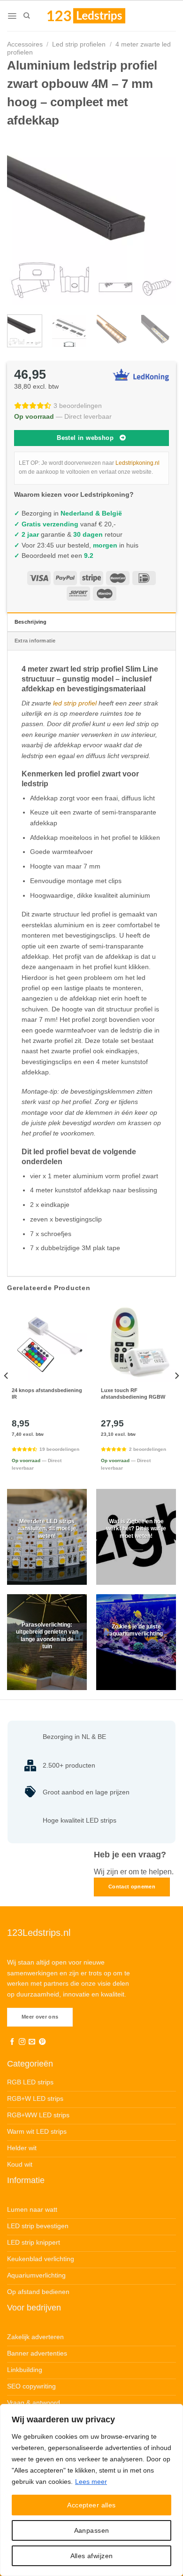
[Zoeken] (27, 16)
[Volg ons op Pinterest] (42, 2042)
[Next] (161, 220)
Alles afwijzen (92, 2556)
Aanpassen (92, 2530)
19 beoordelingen (59, 1449)
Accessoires (25, 44)
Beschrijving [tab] (31, 622)
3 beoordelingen (78, 406)
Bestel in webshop (85, 438)
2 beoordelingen (148, 1449)
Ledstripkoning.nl (137, 463)
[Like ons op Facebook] (12, 2042)
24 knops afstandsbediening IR (47, 1394)
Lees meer (91, 2482)
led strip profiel (75, 703)
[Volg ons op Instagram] (22, 2042)
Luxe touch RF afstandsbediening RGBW (133, 1394)
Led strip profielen (79, 44)
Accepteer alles (91, 2505)
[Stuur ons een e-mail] (32, 2042)
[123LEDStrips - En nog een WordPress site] (95, 16)
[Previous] (22, 220)
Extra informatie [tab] (35, 641)
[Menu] (12, 16)
